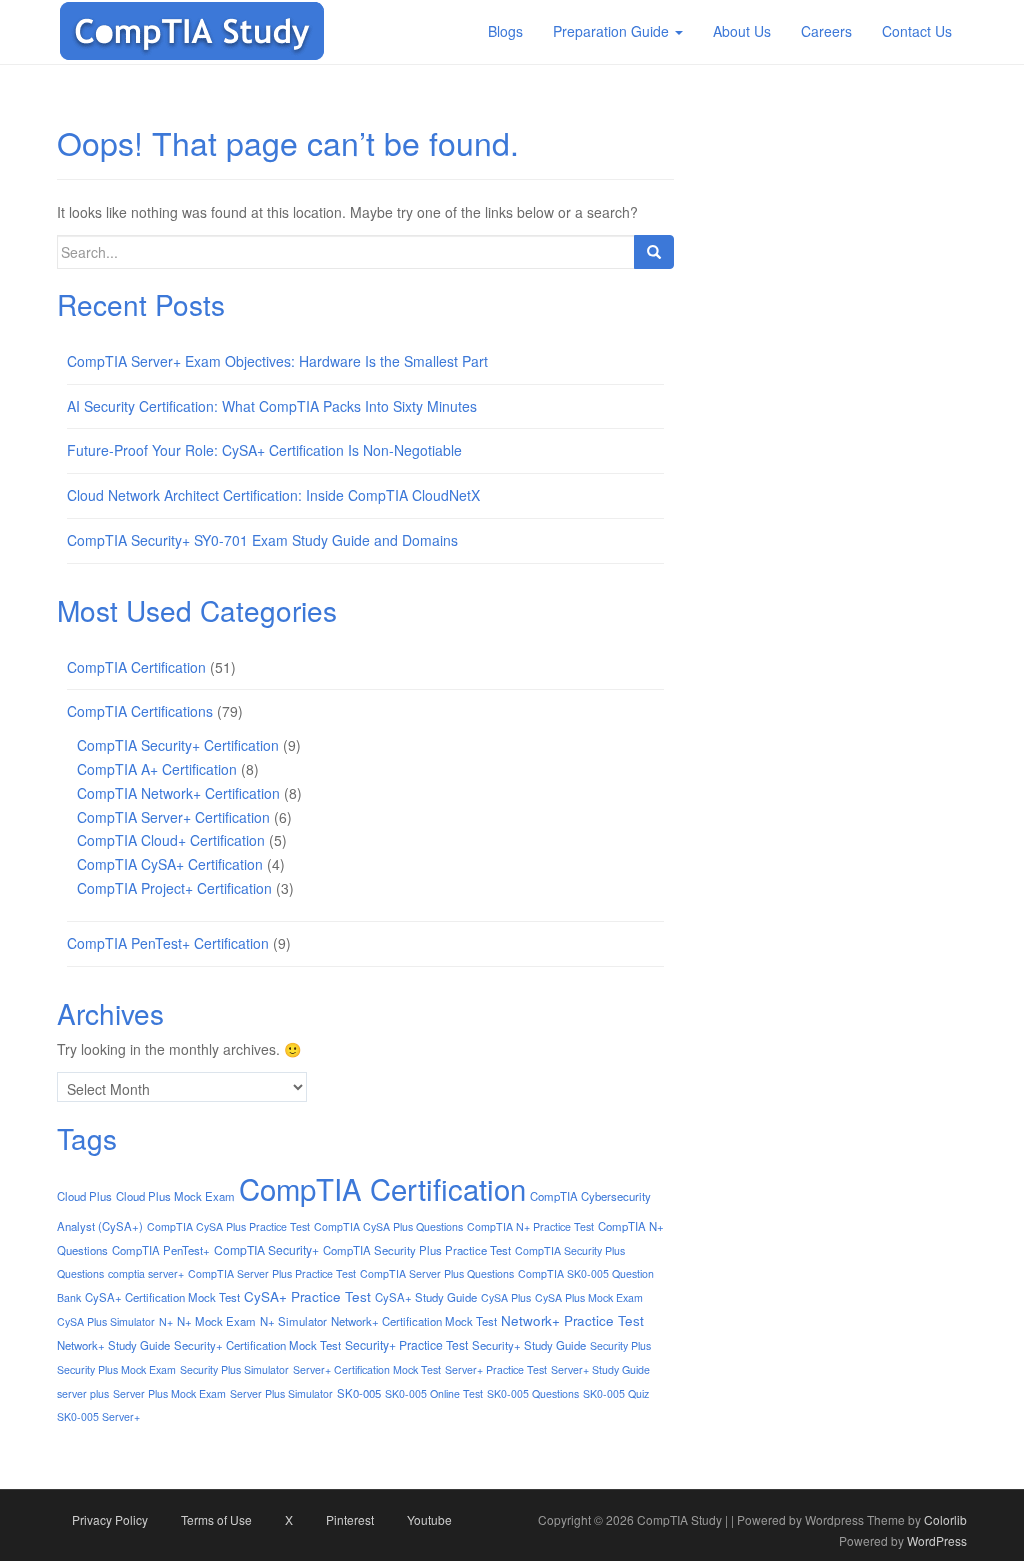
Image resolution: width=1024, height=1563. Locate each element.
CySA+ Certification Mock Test (162, 1297)
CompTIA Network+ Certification (178, 793)
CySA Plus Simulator (106, 1321)
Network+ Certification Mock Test (414, 1321)
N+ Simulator (293, 1321)
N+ (166, 1321)
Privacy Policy (110, 1519)
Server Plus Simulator (281, 1393)
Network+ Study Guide (113, 1345)
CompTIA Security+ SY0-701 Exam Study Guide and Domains (262, 540)
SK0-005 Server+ (98, 1416)
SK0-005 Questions (533, 1393)
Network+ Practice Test (572, 1320)
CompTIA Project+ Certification (174, 888)
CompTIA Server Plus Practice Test (272, 1273)
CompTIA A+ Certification (157, 769)
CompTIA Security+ (266, 1249)
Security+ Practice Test (406, 1344)
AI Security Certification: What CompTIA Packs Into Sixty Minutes (272, 406)
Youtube (429, 1519)
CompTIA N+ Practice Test (530, 1226)
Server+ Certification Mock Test (367, 1369)
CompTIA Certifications (140, 711)
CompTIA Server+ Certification (173, 817)
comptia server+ (146, 1273)
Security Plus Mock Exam (116, 1369)
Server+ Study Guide (600, 1369)
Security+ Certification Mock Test (257, 1345)
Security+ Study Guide (529, 1345)
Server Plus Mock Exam (169, 1393)
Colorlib (945, 1519)
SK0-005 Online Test (434, 1393)
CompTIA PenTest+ (161, 1250)
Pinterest (350, 1519)
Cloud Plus (84, 1196)
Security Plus (620, 1345)
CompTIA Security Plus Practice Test (417, 1250)
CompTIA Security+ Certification (178, 745)
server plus (83, 1393)
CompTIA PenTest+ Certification (168, 943)
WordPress (937, 1540)
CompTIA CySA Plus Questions (388, 1226)
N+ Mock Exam (216, 1321)
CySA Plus (506, 1297)
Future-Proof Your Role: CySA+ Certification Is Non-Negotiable (264, 450)
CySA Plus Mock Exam (589, 1297)
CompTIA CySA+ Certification (170, 864)
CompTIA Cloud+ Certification (171, 840)
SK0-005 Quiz (616, 1393)
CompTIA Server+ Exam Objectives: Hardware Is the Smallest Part (277, 361)
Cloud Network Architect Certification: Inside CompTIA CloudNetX (273, 495)
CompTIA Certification (136, 667)
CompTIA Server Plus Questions (437, 1273)
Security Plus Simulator (234, 1369)
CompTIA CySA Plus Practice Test (228, 1226)
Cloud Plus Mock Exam (175, 1196)
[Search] (654, 252)
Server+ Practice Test (496, 1369)
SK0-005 (359, 1393)
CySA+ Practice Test (307, 1296)
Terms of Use (216, 1519)
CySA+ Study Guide (426, 1297)
